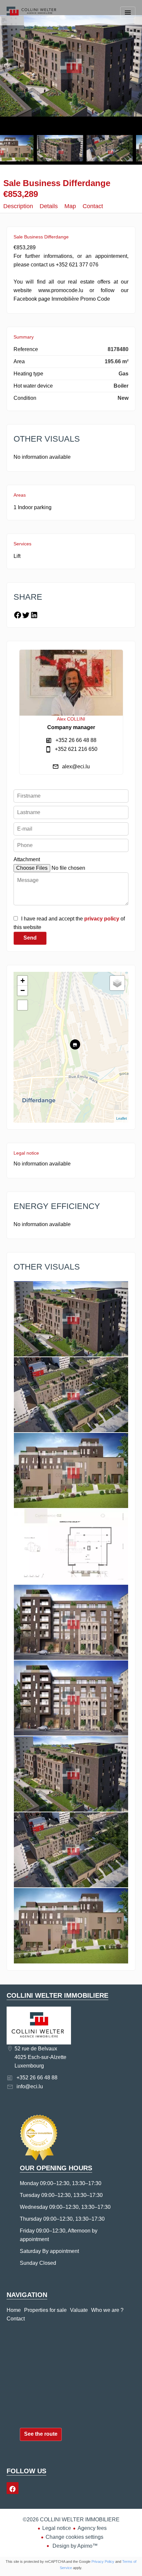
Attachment (27, 859)
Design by (74, 2546)
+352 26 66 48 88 (76, 740)
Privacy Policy (103, 2562)
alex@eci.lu (76, 767)
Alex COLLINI (71, 719)
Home (31, 18)
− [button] (23, 990)
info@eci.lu (30, 2086)
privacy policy (102, 919)
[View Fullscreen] (22, 1005)
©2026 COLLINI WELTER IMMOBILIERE (71, 2520)
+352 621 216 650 (76, 749)
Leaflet (122, 1118)
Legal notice (57, 2528)
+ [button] (23, 981)
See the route (41, 2434)
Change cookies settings (74, 2537)
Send (30, 938)
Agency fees (92, 2528)
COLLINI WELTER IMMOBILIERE (57, 1995)
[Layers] (117, 983)
